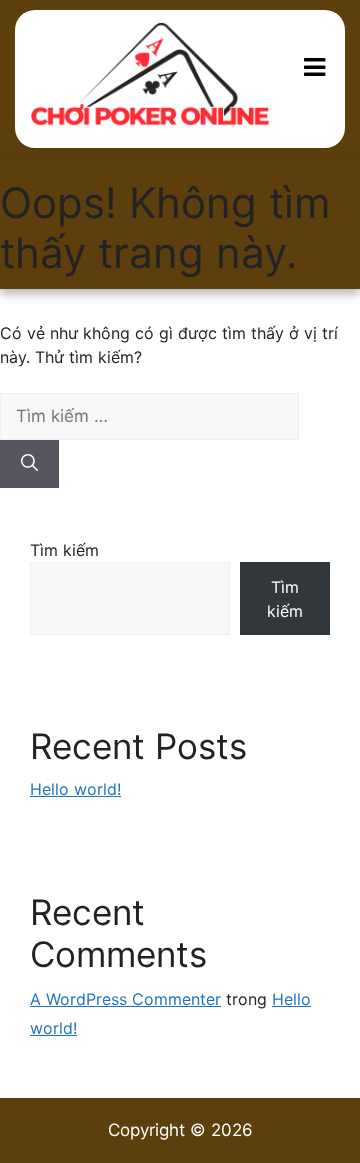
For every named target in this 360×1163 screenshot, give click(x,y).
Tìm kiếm (64, 550)
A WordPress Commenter (125, 999)
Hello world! (75, 789)
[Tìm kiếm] (29, 464)
